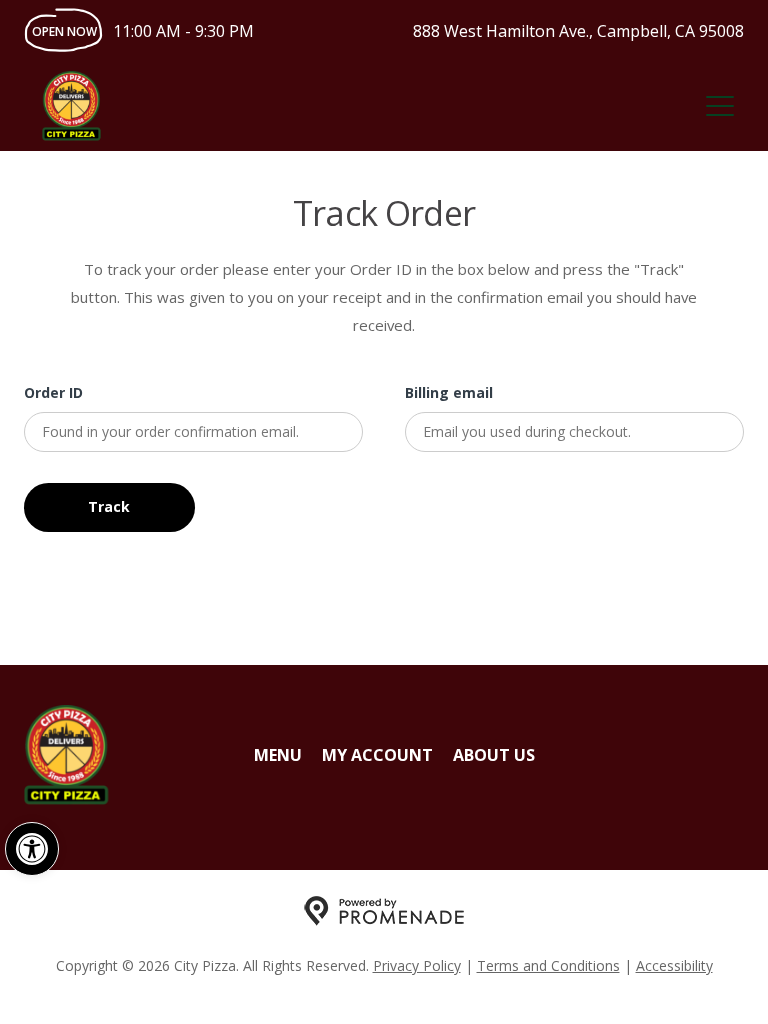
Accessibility (674, 965)
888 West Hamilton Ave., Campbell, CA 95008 (578, 31)
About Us (494, 755)
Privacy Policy (417, 965)
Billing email (449, 392)
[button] (32, 849)
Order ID (53, 392)
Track (109, 506)
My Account (377, 755)
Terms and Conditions (548, 965)
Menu (278, 755)
